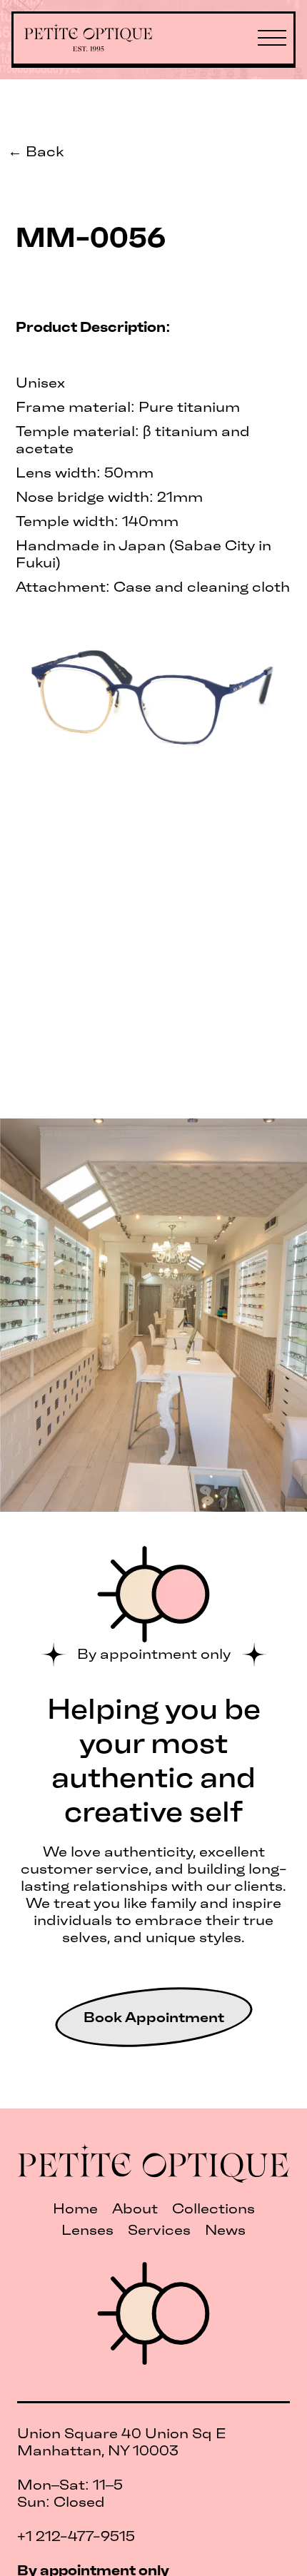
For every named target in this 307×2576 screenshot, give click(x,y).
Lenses (87, 2230)
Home (75, 2208)
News (225, 2230)
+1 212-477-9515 (76, 2536)
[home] (96, 39)
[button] (272, 39)
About (135, 2208)
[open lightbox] (154, 699)
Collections (213, 2208)
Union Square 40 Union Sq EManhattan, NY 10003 (122, 2442)
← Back (36, 151)
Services (159, 2230)
